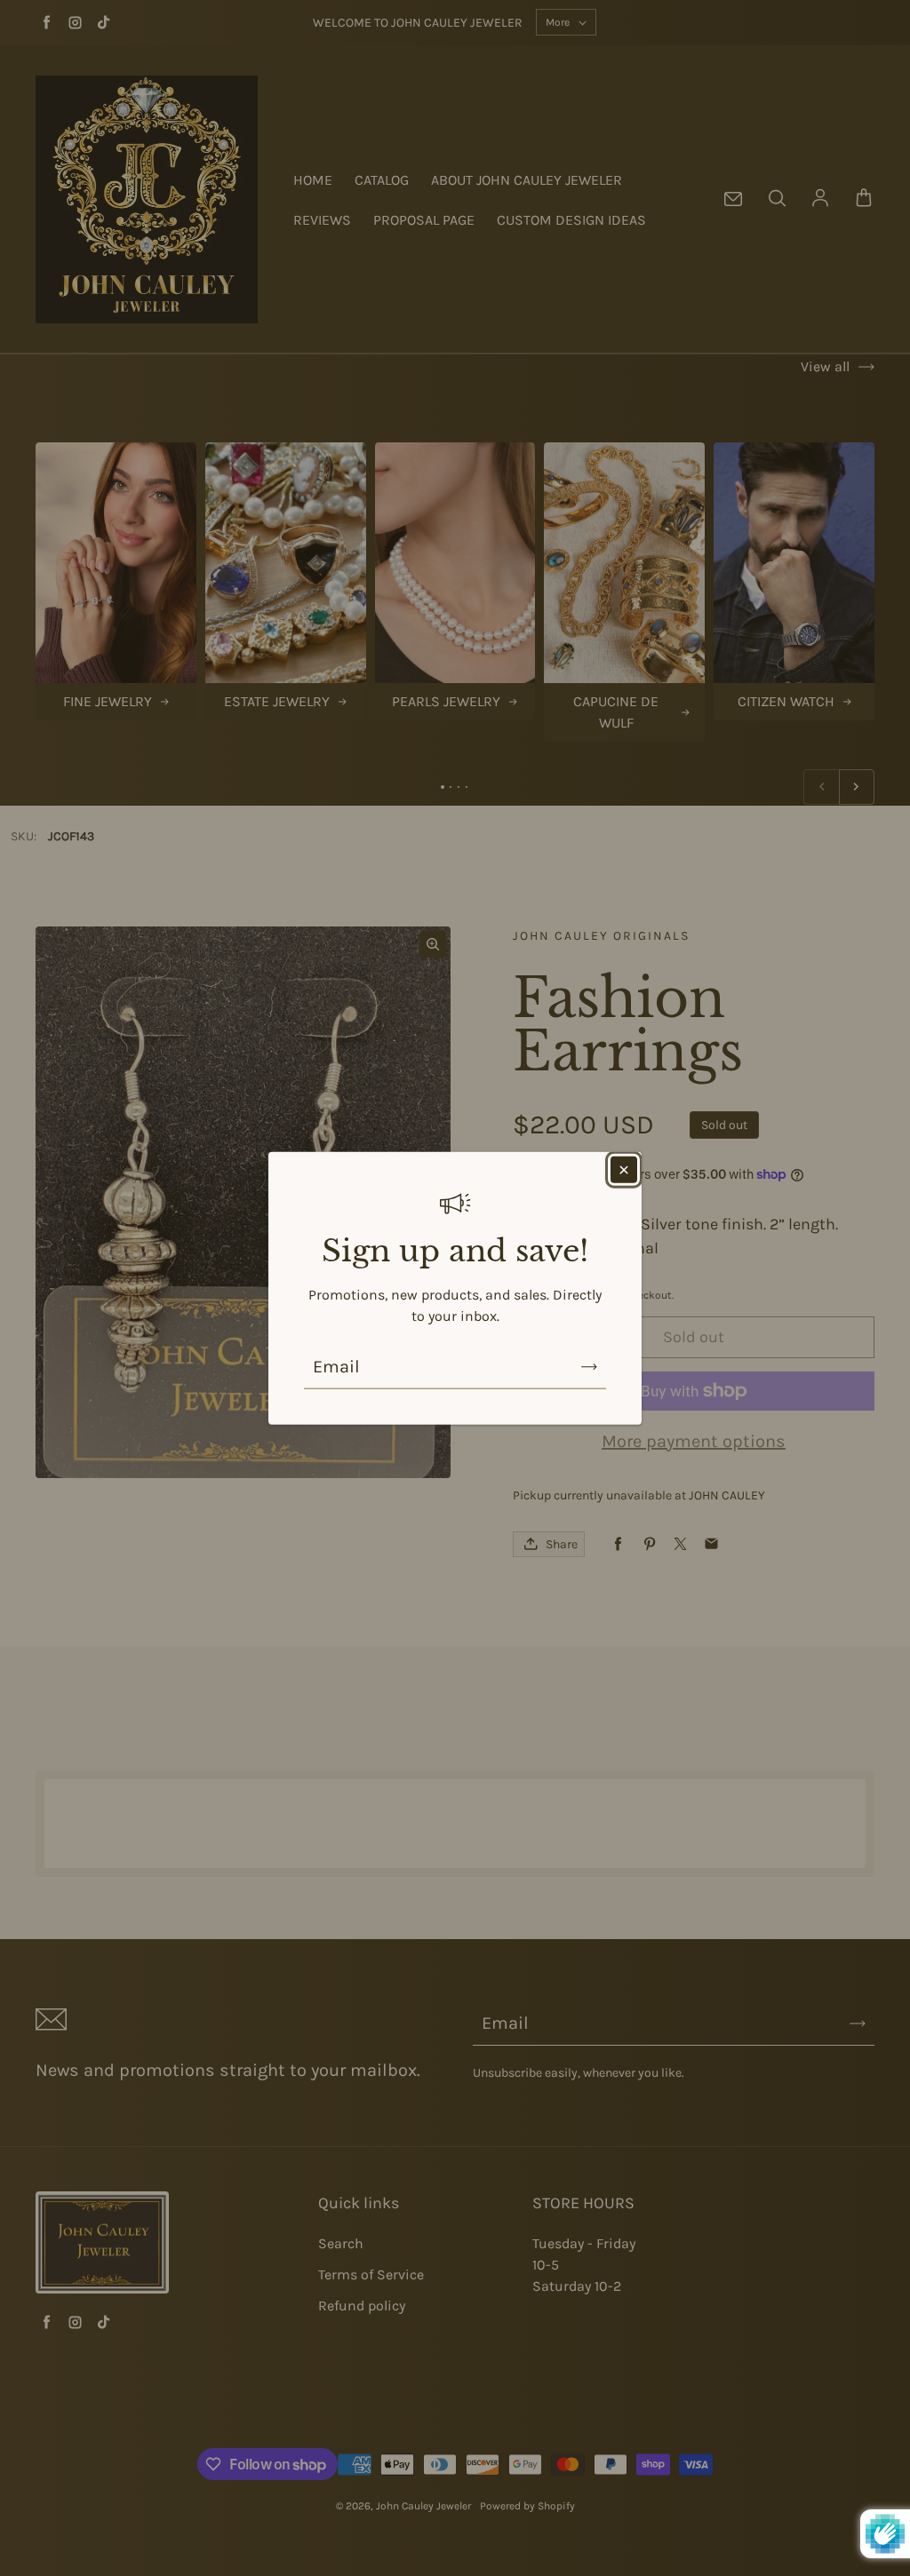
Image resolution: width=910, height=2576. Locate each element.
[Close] (624, 1170)
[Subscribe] (589, 1366)
